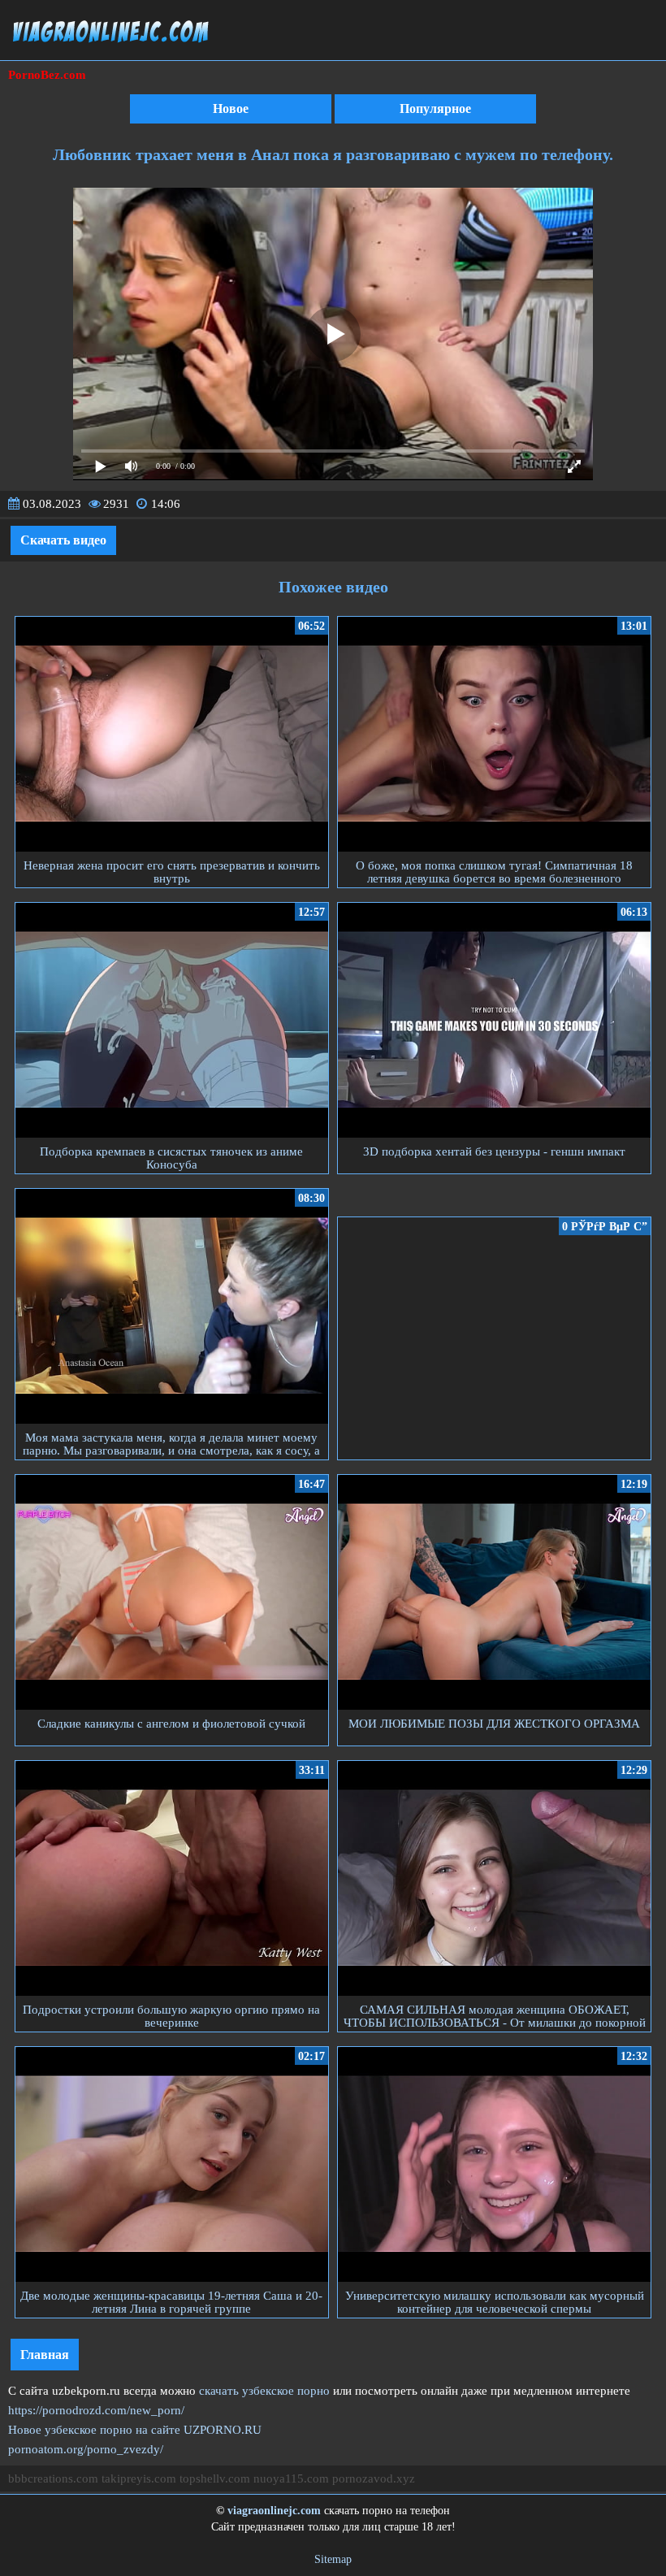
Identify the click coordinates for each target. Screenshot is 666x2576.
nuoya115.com (291, 2478)
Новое (231, 108)
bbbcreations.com (53, 2478)
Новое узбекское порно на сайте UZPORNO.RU (135, 2430)
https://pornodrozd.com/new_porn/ (96, 2410)
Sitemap (333, 2559)
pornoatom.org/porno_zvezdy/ (86, 2449)
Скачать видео (63, 540)
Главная (45, 2355)
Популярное (435, 108)
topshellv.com (215, 2478)
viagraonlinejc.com (274, 2511)
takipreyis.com (139, 2478)
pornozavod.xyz (374, 2478)
